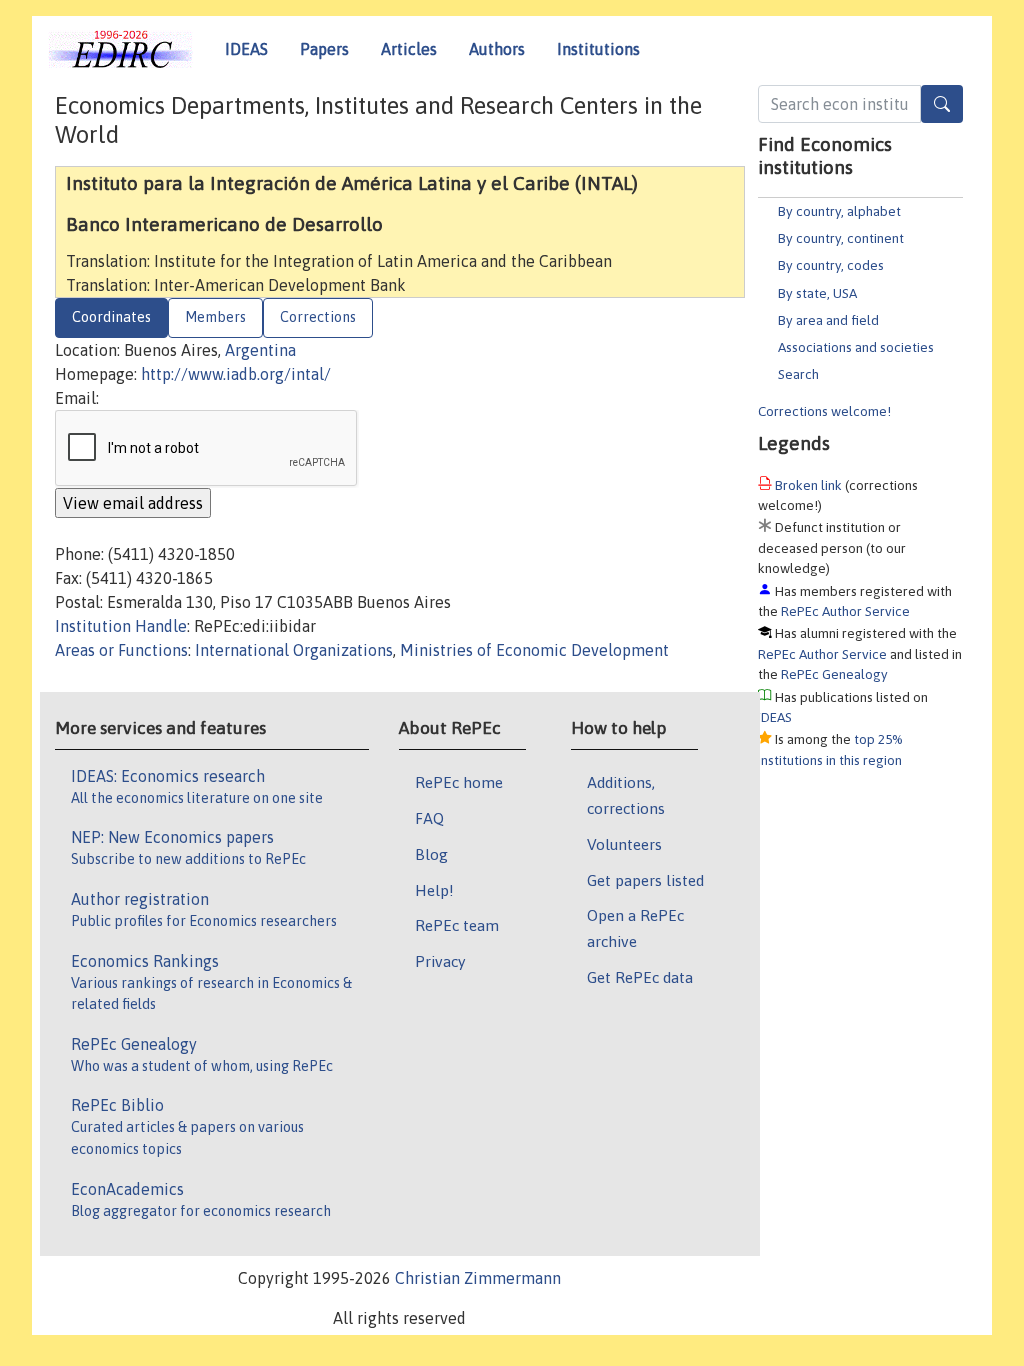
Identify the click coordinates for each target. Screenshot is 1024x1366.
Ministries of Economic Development (534, 650)
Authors (497, 49)
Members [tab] (215, 317)
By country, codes (831, 265)
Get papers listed (645, 880)
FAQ (429, 818)
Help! (434, 890)
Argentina (260, 350)
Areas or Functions (121, 650)
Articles (409, 49)
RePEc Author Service (845, 611)
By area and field (828, 320)
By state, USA (817, 293)
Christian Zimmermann (478, 1278)
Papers (324, 49)
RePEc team (457, 925)
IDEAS (246, 49)
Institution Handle (121, 626)
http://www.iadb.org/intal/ (236, 374)
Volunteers (624, 844)
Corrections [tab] (318, 317)
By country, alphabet (839, 211)
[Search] (942, 104)
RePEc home (459, 782)
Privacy (440, 961)
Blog (431, 854)
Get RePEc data (640, 977)
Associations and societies (856, 347)
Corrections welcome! (824, 411)
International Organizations (294, 650)
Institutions (598, 49)
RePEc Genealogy (834, 674)
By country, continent (841, 238)
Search (798, 374)
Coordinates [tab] (111, 317)
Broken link (808, 485)
